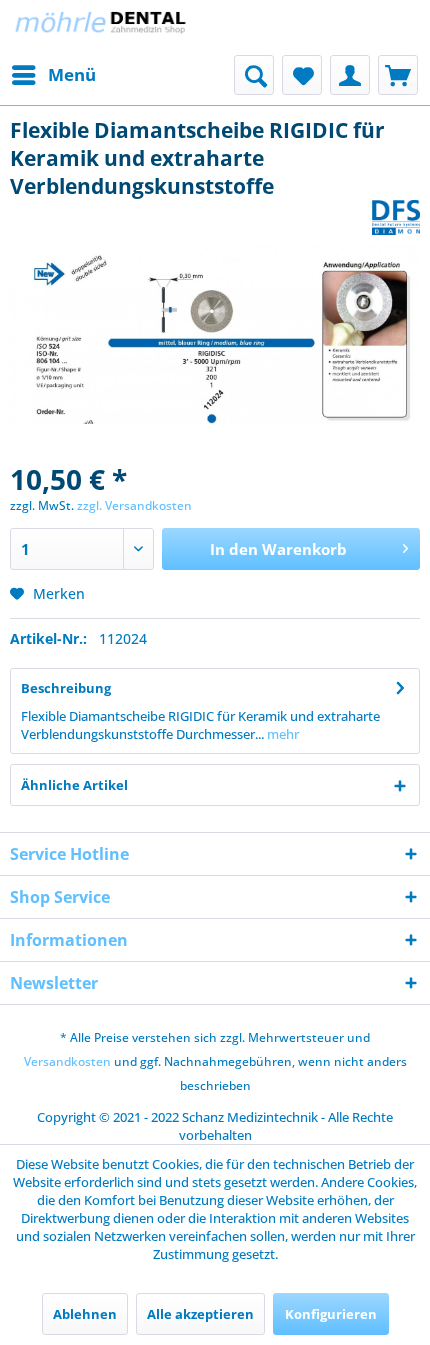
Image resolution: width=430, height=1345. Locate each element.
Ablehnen (85, 1314)
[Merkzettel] (302, 75)
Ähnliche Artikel (74, 785)
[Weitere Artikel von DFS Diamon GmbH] (396, 217)
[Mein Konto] (350, 75)
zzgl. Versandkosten (134, 505)
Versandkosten (67, 1061)
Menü (72, 74)
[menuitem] (53, 75)
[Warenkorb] (398, 75)
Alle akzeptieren (200, 1314)
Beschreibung (66, 688)
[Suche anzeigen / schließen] (254, 75)
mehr (281, 734)
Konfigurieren (331, 1314)
